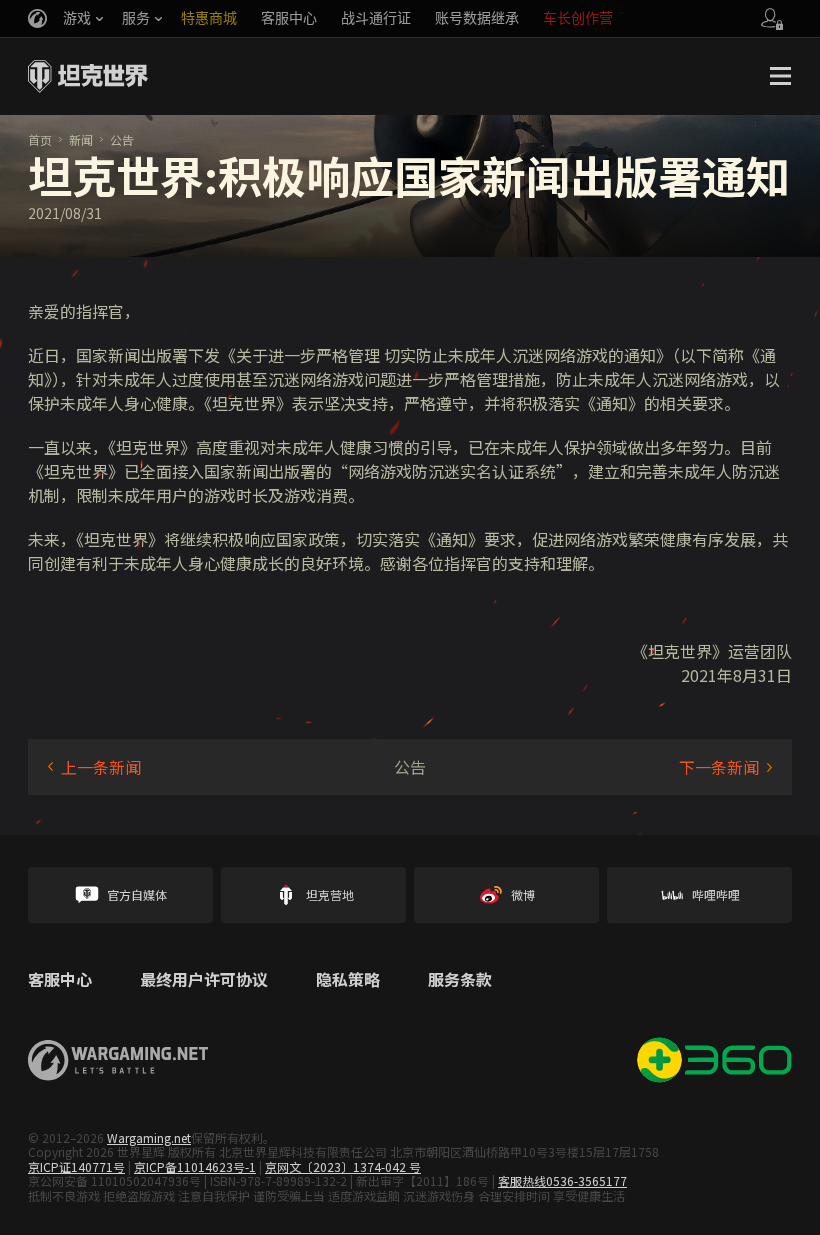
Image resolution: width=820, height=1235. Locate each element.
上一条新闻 (101, 767)
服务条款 (460, 980)
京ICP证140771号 (76, 1166)
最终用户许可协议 (204, 980)
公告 (122, 139)
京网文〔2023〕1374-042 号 (343, 1166)
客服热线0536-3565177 (562, 1180)
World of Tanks (88, 76)
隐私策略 (348, 980)
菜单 (780, 76)
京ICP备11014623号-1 (195, 1166)
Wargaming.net (149, 1137)
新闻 (81, 139)
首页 (40, 139)
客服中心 (60, 980)
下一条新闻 (719, 767)
